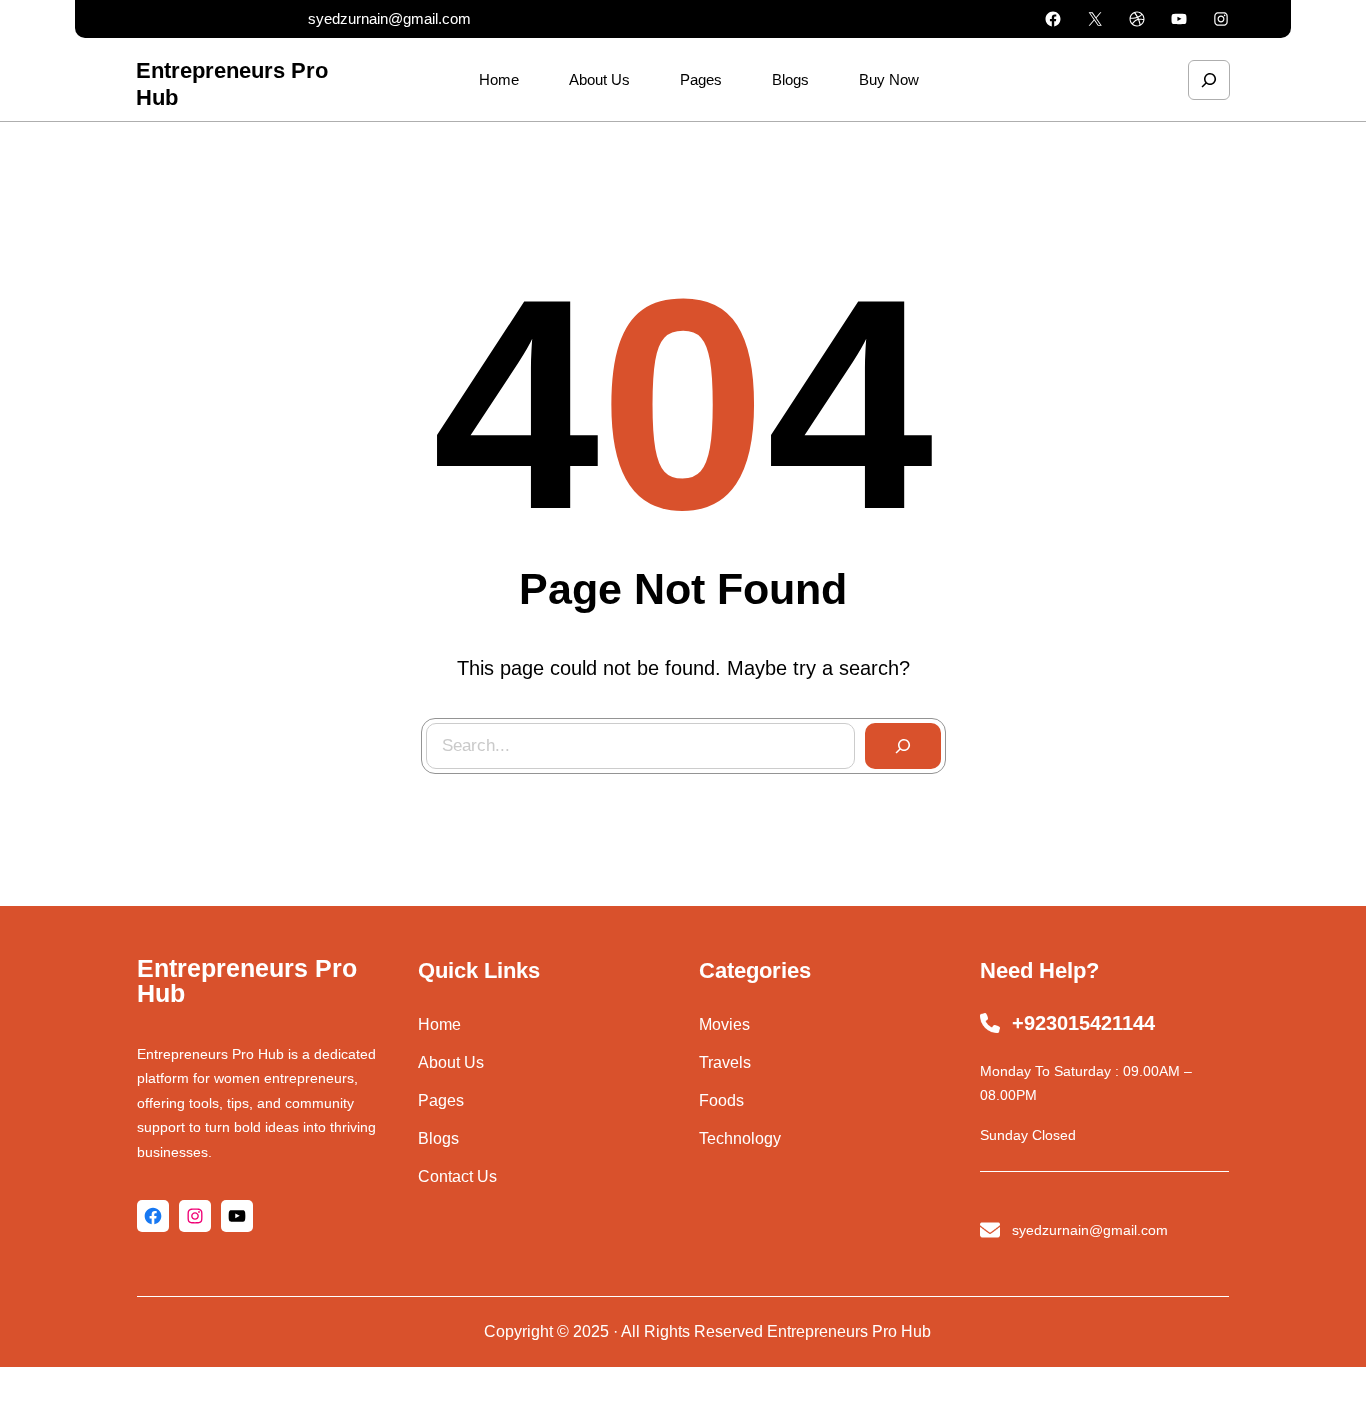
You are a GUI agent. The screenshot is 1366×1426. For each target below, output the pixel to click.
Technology (740, 1138)
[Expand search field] (1209, 80)
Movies (724, 1024)
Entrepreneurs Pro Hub (247, 980)
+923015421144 (1083, 1023)
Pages (441, 1100)
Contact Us (457, 1176)
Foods (721, 1100)
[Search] (903, 746)
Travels (725, 1062)
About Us (451, 1062)
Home (439, 1024)
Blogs (438, 1138)
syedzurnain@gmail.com (389, 18)
